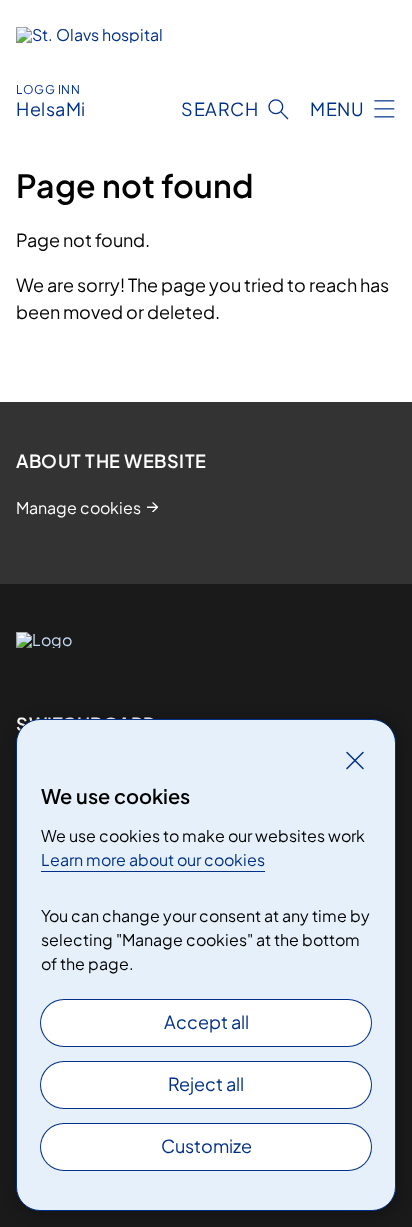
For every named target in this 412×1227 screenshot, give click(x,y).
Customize (206, 1145)
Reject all (206, 1083)
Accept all (206, 1021)
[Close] (355, 760)
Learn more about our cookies (153, 859)
